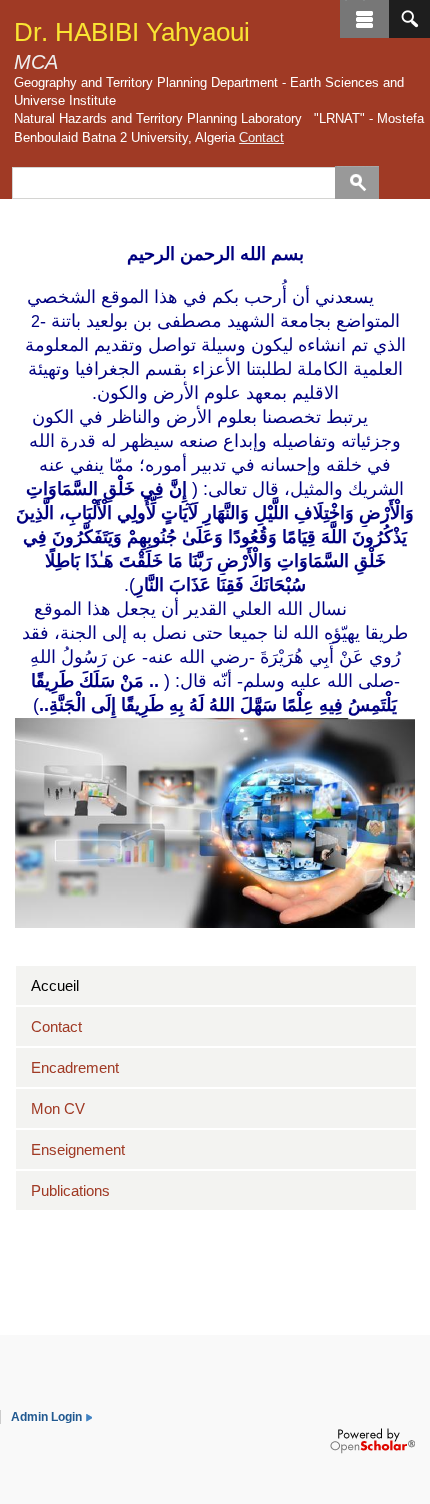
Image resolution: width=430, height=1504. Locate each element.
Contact (261, 137)
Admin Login (46, 1417)
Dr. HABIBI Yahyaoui (132, 32)
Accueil (55, 985)
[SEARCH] (409, 19)
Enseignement (78, 1149)
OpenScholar (372, 1441)
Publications (70, 1190)
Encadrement (75, 1067)
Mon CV (58, 1108)
